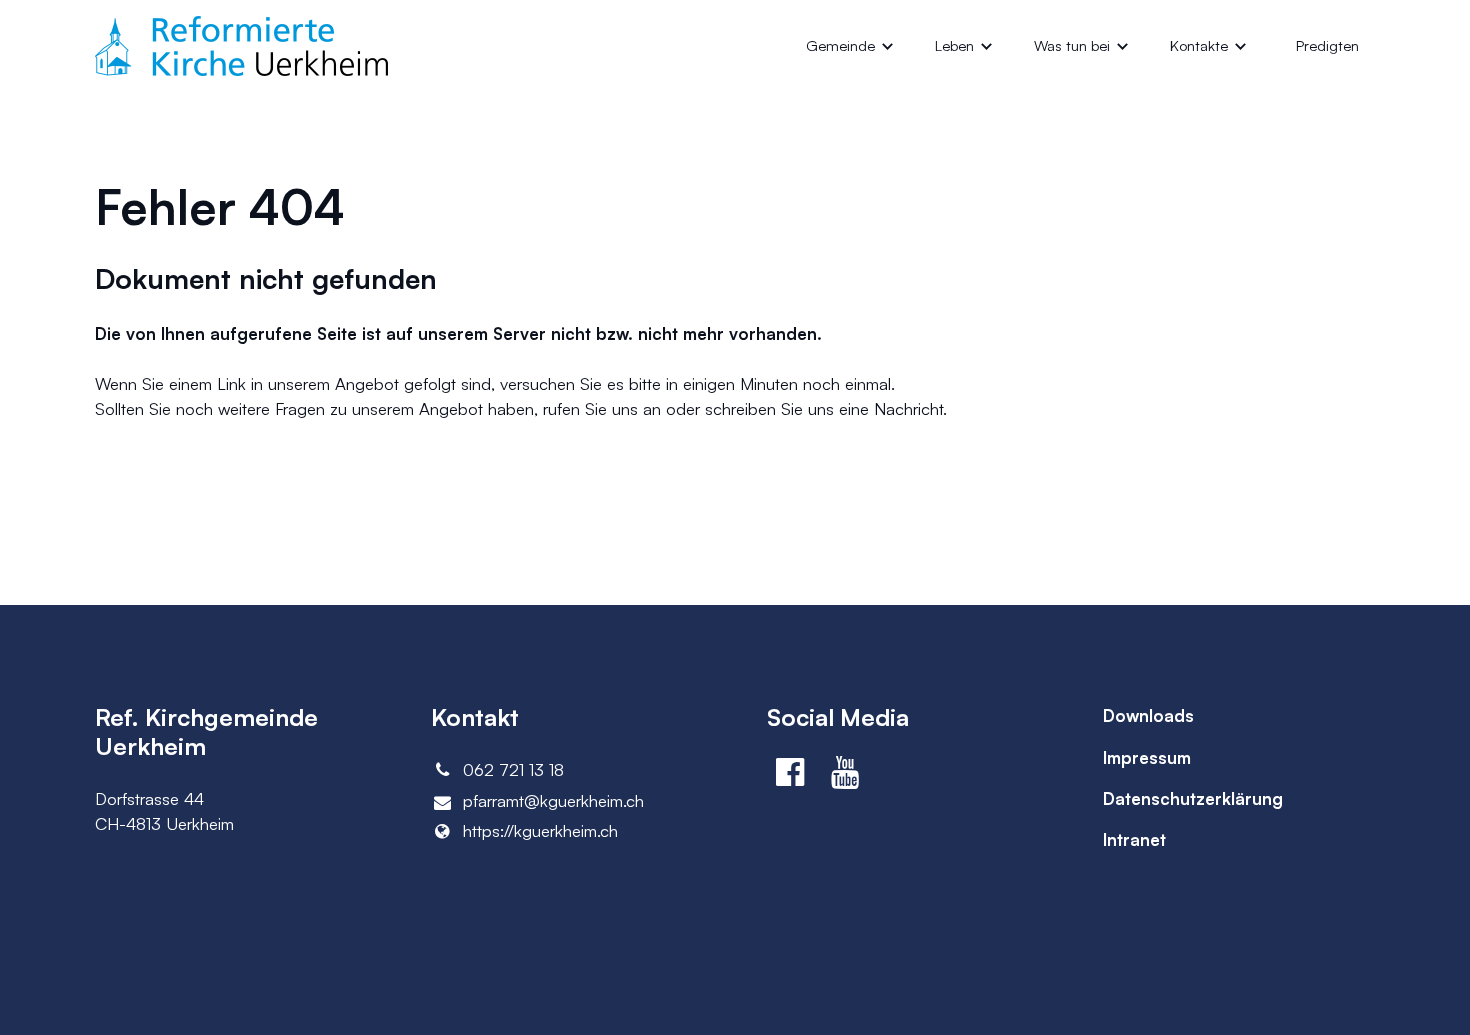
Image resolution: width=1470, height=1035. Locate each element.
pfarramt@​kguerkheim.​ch (553, 800)
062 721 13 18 (513, 769)
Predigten (1327, 45)
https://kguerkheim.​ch (540, 830)
